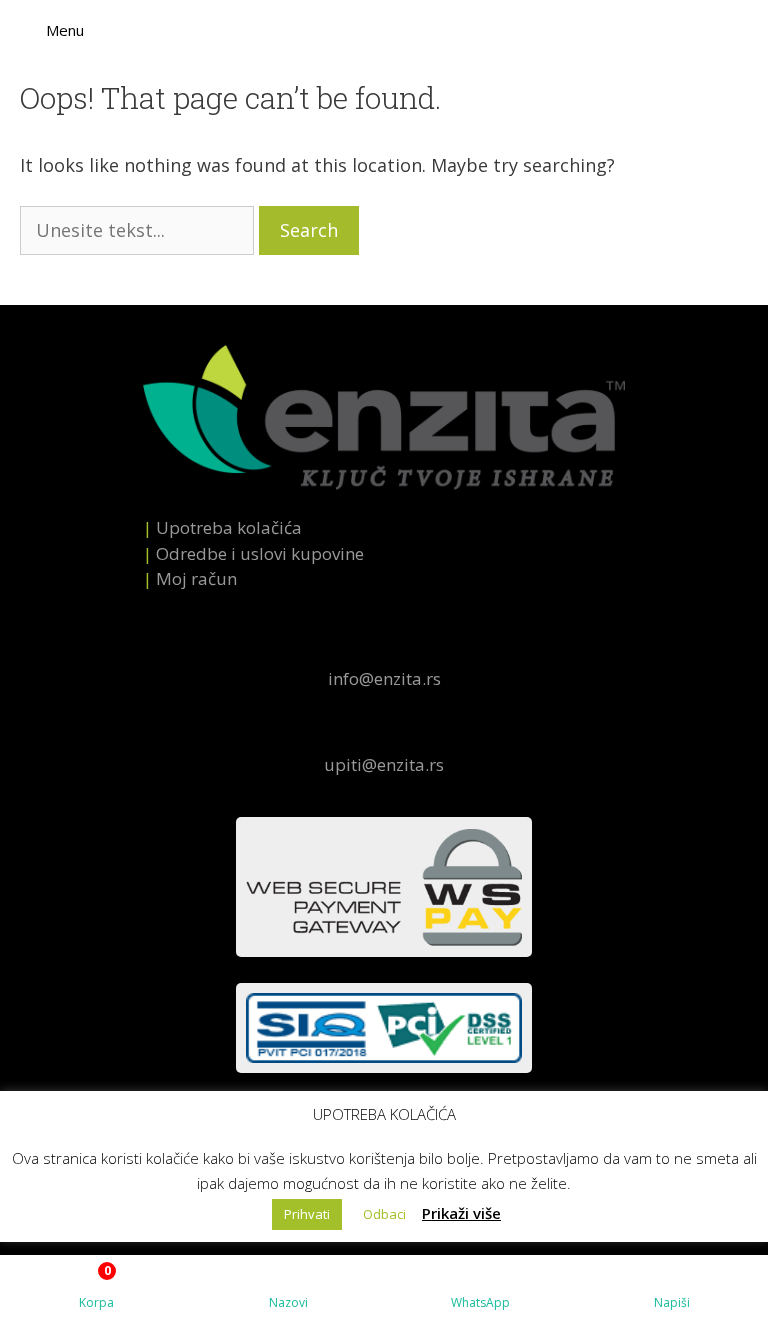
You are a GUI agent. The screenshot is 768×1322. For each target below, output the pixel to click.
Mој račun (196, 578)
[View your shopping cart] (754, 30)
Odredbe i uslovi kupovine (260, 553)
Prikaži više (461, 1213)
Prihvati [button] (307, 1214)
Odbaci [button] (384, 1214)
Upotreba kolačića (229, 527)
